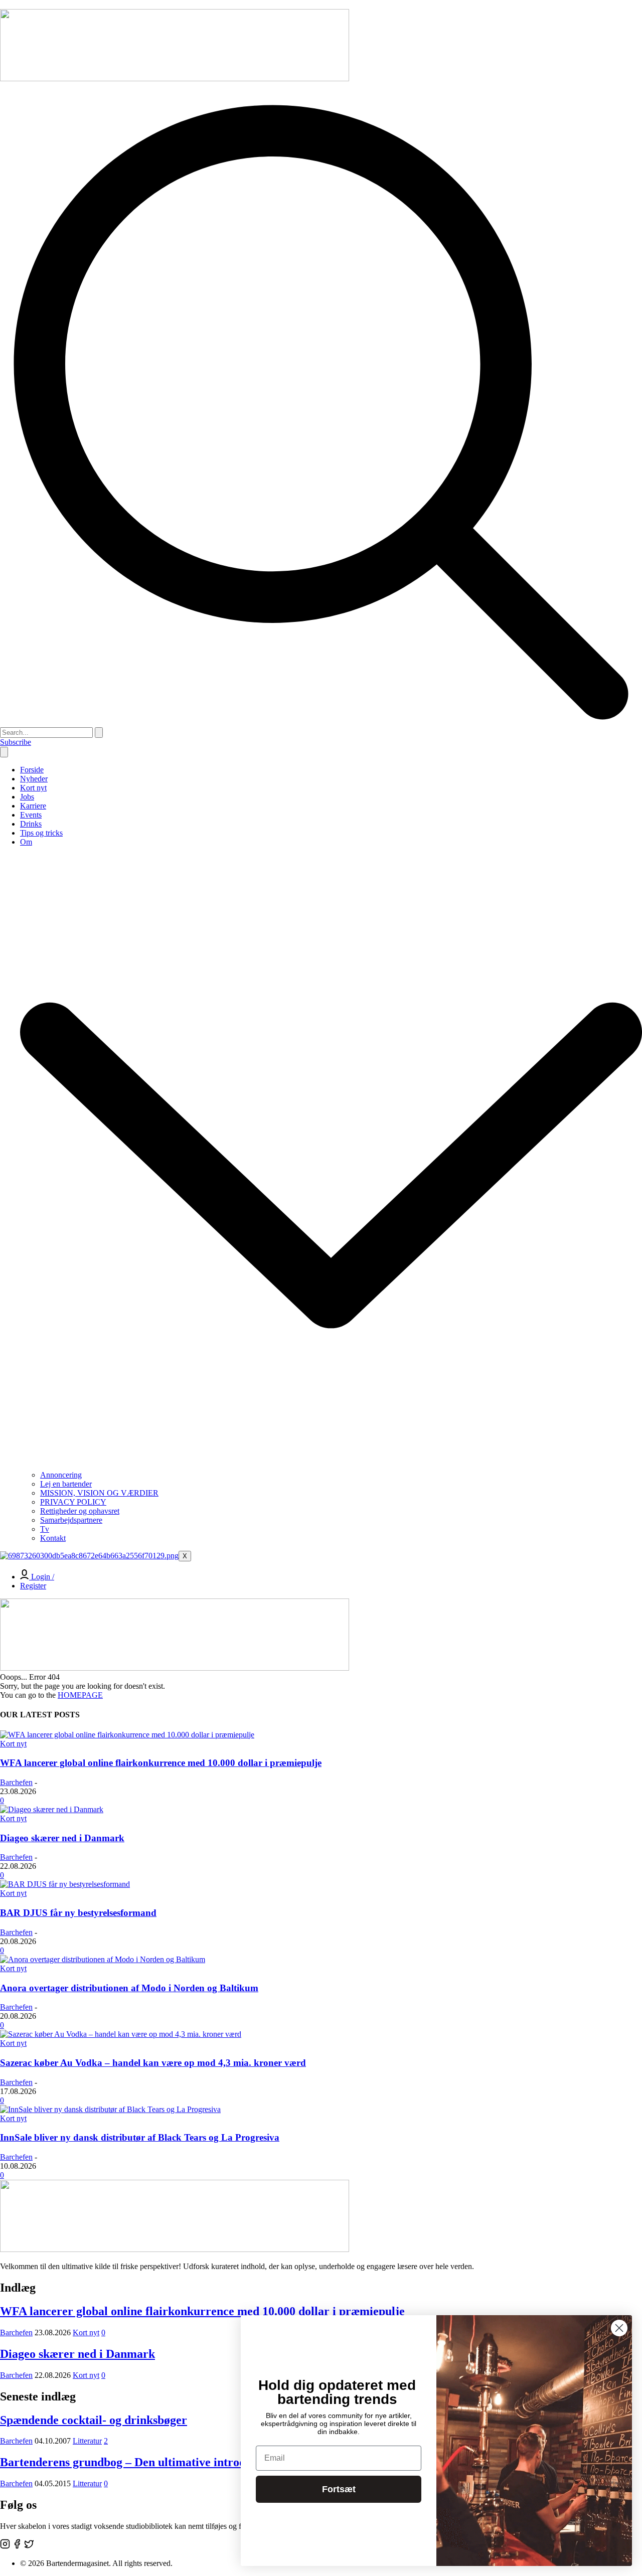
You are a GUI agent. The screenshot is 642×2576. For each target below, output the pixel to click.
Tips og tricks (41, 833)
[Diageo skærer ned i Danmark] (52, 1809)
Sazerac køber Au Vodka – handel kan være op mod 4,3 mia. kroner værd (153, 2063)
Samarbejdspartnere (71, 1520)
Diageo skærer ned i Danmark (62, 1838)
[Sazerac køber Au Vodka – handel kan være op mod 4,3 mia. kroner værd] (121, 2034)
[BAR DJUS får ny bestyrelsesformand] (65, 1884)
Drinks (31, 824)
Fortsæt (339, 2489)
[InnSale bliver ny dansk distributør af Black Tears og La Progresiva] (110, 2109)
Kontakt (53, 1538)
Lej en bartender (66, 1484)
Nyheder (34, 779)
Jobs (27, 797)
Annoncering (61, 1475)
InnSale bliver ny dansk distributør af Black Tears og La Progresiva (140, 2137)
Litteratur (87, 2441)
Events (31, 815)
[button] (321, 722)
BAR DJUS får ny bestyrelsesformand (78, 1913)
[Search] (99, 733)
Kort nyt (33, 788)
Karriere (33, 806)
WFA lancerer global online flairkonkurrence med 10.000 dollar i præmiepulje (161, 1763)
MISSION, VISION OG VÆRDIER (99, 1493)
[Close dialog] (619, 2328)
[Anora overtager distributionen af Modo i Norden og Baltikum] (103, 1959)
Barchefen (16, 1782)
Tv (45, 1529)
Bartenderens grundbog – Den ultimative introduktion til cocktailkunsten (188, 2462)
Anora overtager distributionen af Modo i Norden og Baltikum (129, 1988)
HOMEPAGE (80, 1695)
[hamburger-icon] (4, 752)
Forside (32, 770)
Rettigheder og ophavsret (80, 1511)
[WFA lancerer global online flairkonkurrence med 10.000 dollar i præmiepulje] (127, 1735)
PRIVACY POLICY (73, 1502)
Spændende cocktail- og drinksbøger (94, 2420)
